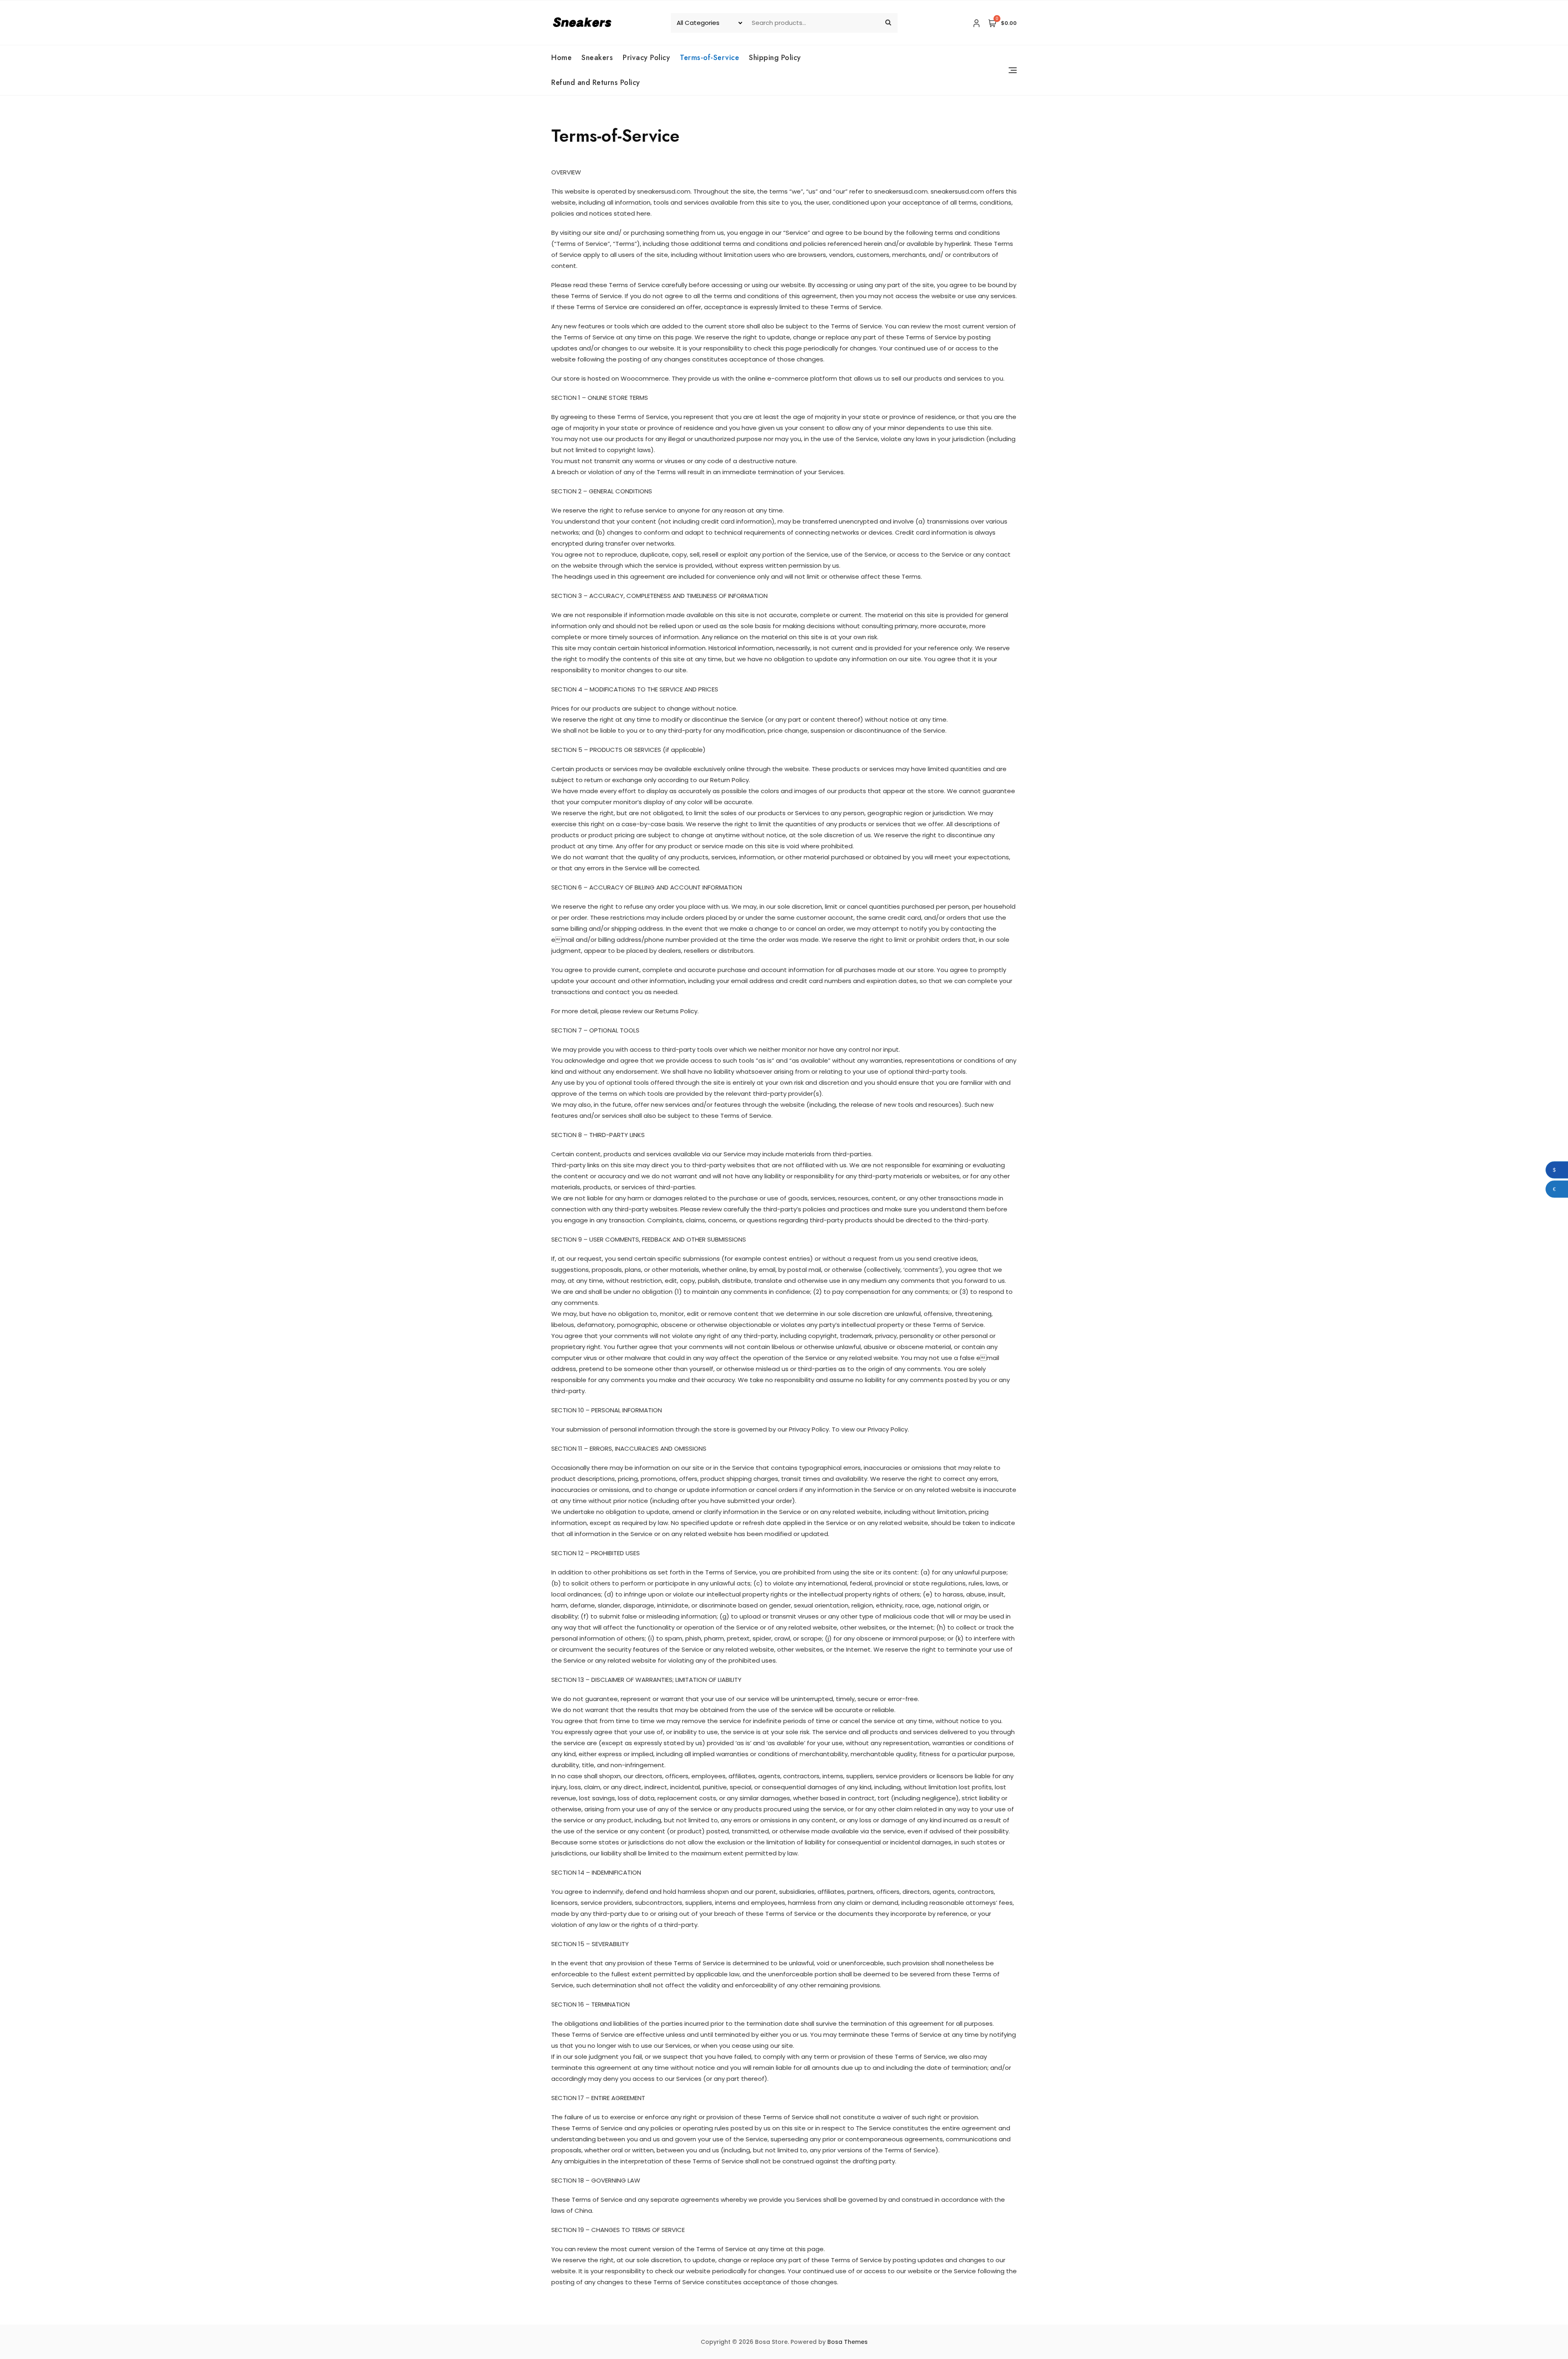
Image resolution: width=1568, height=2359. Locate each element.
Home (561, 58)
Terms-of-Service (709, 58)
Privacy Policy (646, 58)
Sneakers (597, 58)
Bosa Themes (847, 2342)
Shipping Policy (775, 58)
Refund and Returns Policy (596, 82)
